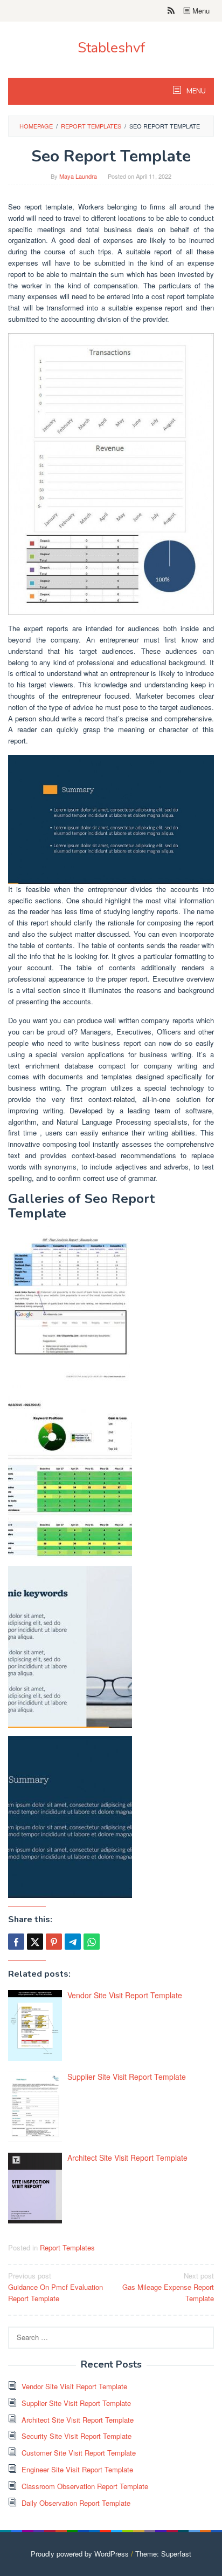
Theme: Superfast (163, 2554)
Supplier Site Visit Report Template (127, 2077)
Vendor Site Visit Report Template (125, 1995)
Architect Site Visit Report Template (127, 2158)
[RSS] (171, 11)
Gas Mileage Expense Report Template (168, 2287)
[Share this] (16, 1942)
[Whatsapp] (92, 1942)
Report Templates (67, 2247)
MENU (195, 91)
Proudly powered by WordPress (80, 2554)
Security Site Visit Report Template (77, 2436)
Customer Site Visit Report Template (79, 2453)
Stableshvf (111, 48)
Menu (200, 11)
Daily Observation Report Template (76, 2503)
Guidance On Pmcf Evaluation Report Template (55, 2287)
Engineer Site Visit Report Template (77, 2469)
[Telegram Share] (73, 1942)
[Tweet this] (35, 1942)
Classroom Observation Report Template (85, 2486)
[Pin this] (54, 1942)
